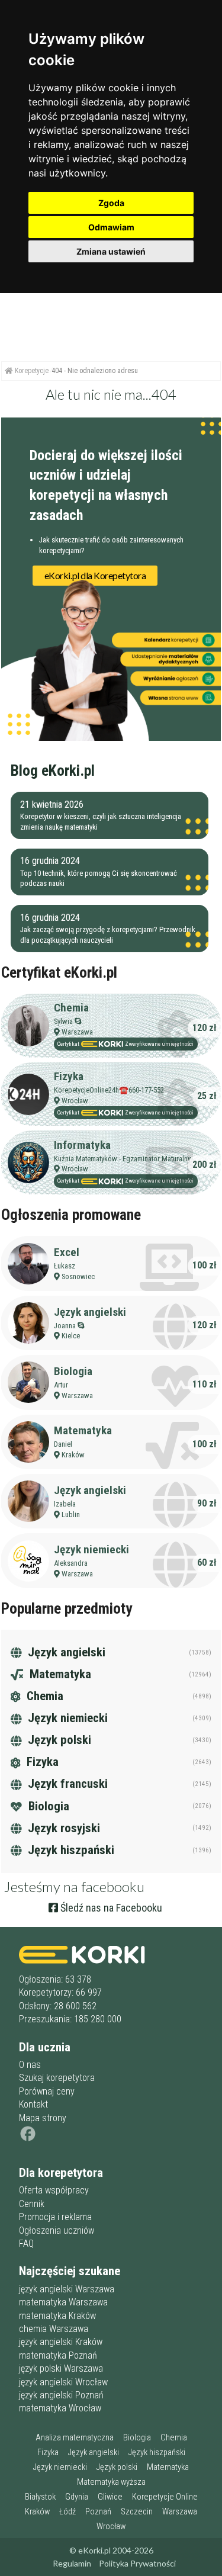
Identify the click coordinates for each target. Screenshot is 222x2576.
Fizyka (69, 1076)
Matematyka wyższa (111, 2482)
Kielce (71, 1336)
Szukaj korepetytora (57, 2078)
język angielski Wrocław (63, 2382)
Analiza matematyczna (75, 2438)
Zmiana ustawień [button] (111, 251)
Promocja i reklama (55, 2217)
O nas (30, 2065)
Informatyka (82, 1145)
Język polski (58, 1740)
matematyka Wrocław (60, 2408)
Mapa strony (43, 2118)
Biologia (73, 1371)
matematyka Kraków (57, 2316)
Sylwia (63, 1021)
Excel (67, 1252)
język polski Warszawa (61, 2368)
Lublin (71, 1515)
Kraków (73, 1455)
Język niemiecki (91, 1549)
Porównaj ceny (47, 2091)
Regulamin (72, 2563)
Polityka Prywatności (137, 2563)
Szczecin (137, 2512)
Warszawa (77, 1032)
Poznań (98, 2512)
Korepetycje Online (165, 2497)
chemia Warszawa (54, 2329)
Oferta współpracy (54, 2190)
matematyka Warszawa (63, 2302)
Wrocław (75, 1101)
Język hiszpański (70, 1850)
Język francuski (66, 1784)
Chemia (71, 1008)
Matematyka (83, 1430)
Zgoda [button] (111, 203)
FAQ (26, 2243)
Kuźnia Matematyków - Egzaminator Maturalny (122, 1159)
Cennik (32, 2204)
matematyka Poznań (58, 2355)
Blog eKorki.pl (53, 770)
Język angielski (90, 1312)
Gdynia (77, 2497)
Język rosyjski (62, 1828)
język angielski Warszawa (67, 2289)
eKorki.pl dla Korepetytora (95, 575)
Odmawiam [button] (111, 227)
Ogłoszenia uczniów (57, 2230)
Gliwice (110, 2497)
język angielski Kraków (61, 2342)
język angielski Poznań (61, 2395)
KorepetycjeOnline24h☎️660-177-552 (109, 1090)
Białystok (40, 2497)
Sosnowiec (78, 1276)
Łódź (67, 2512)
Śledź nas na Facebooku (110, 1908)
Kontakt (33, 2104)
